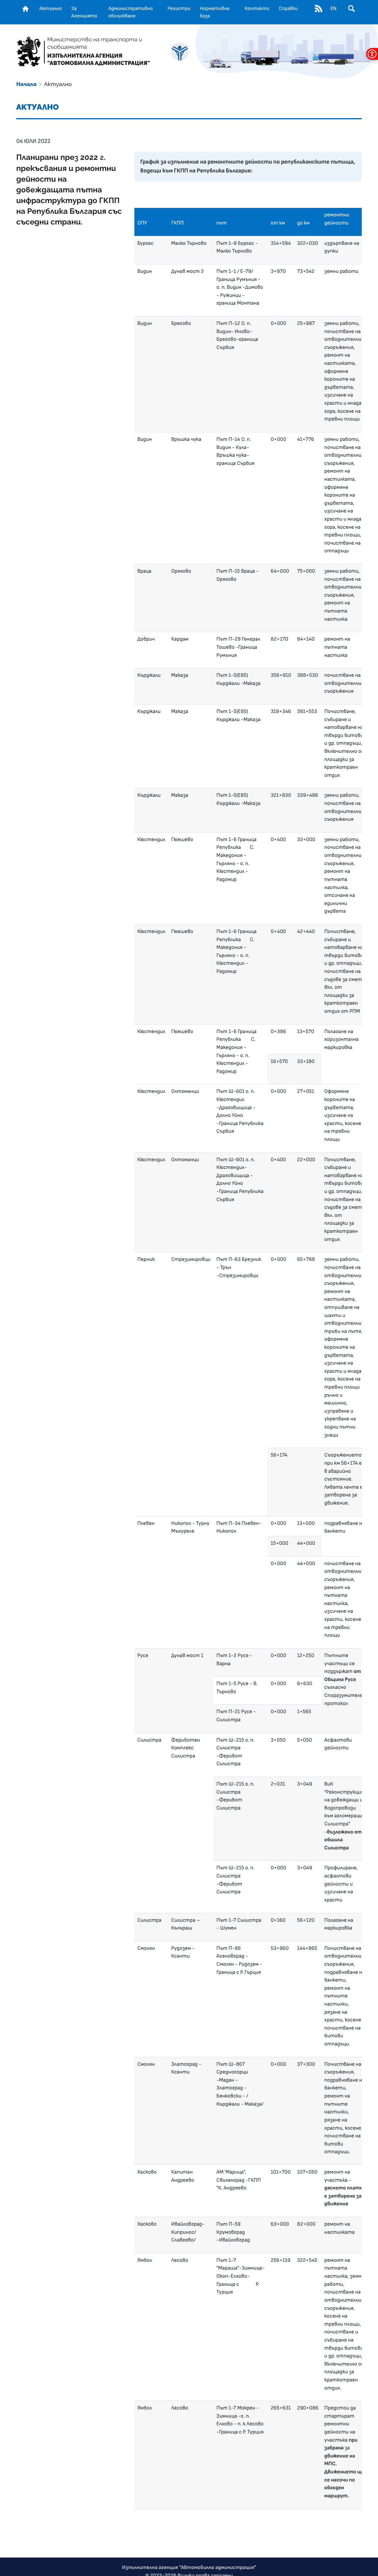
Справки (288, 8)
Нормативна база (215, 12)
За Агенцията (84, 12)
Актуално (51, 8)
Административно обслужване (131, 12)
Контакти (257, 8)
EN (333, 8)
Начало (26, 84)
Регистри (179, 8)
